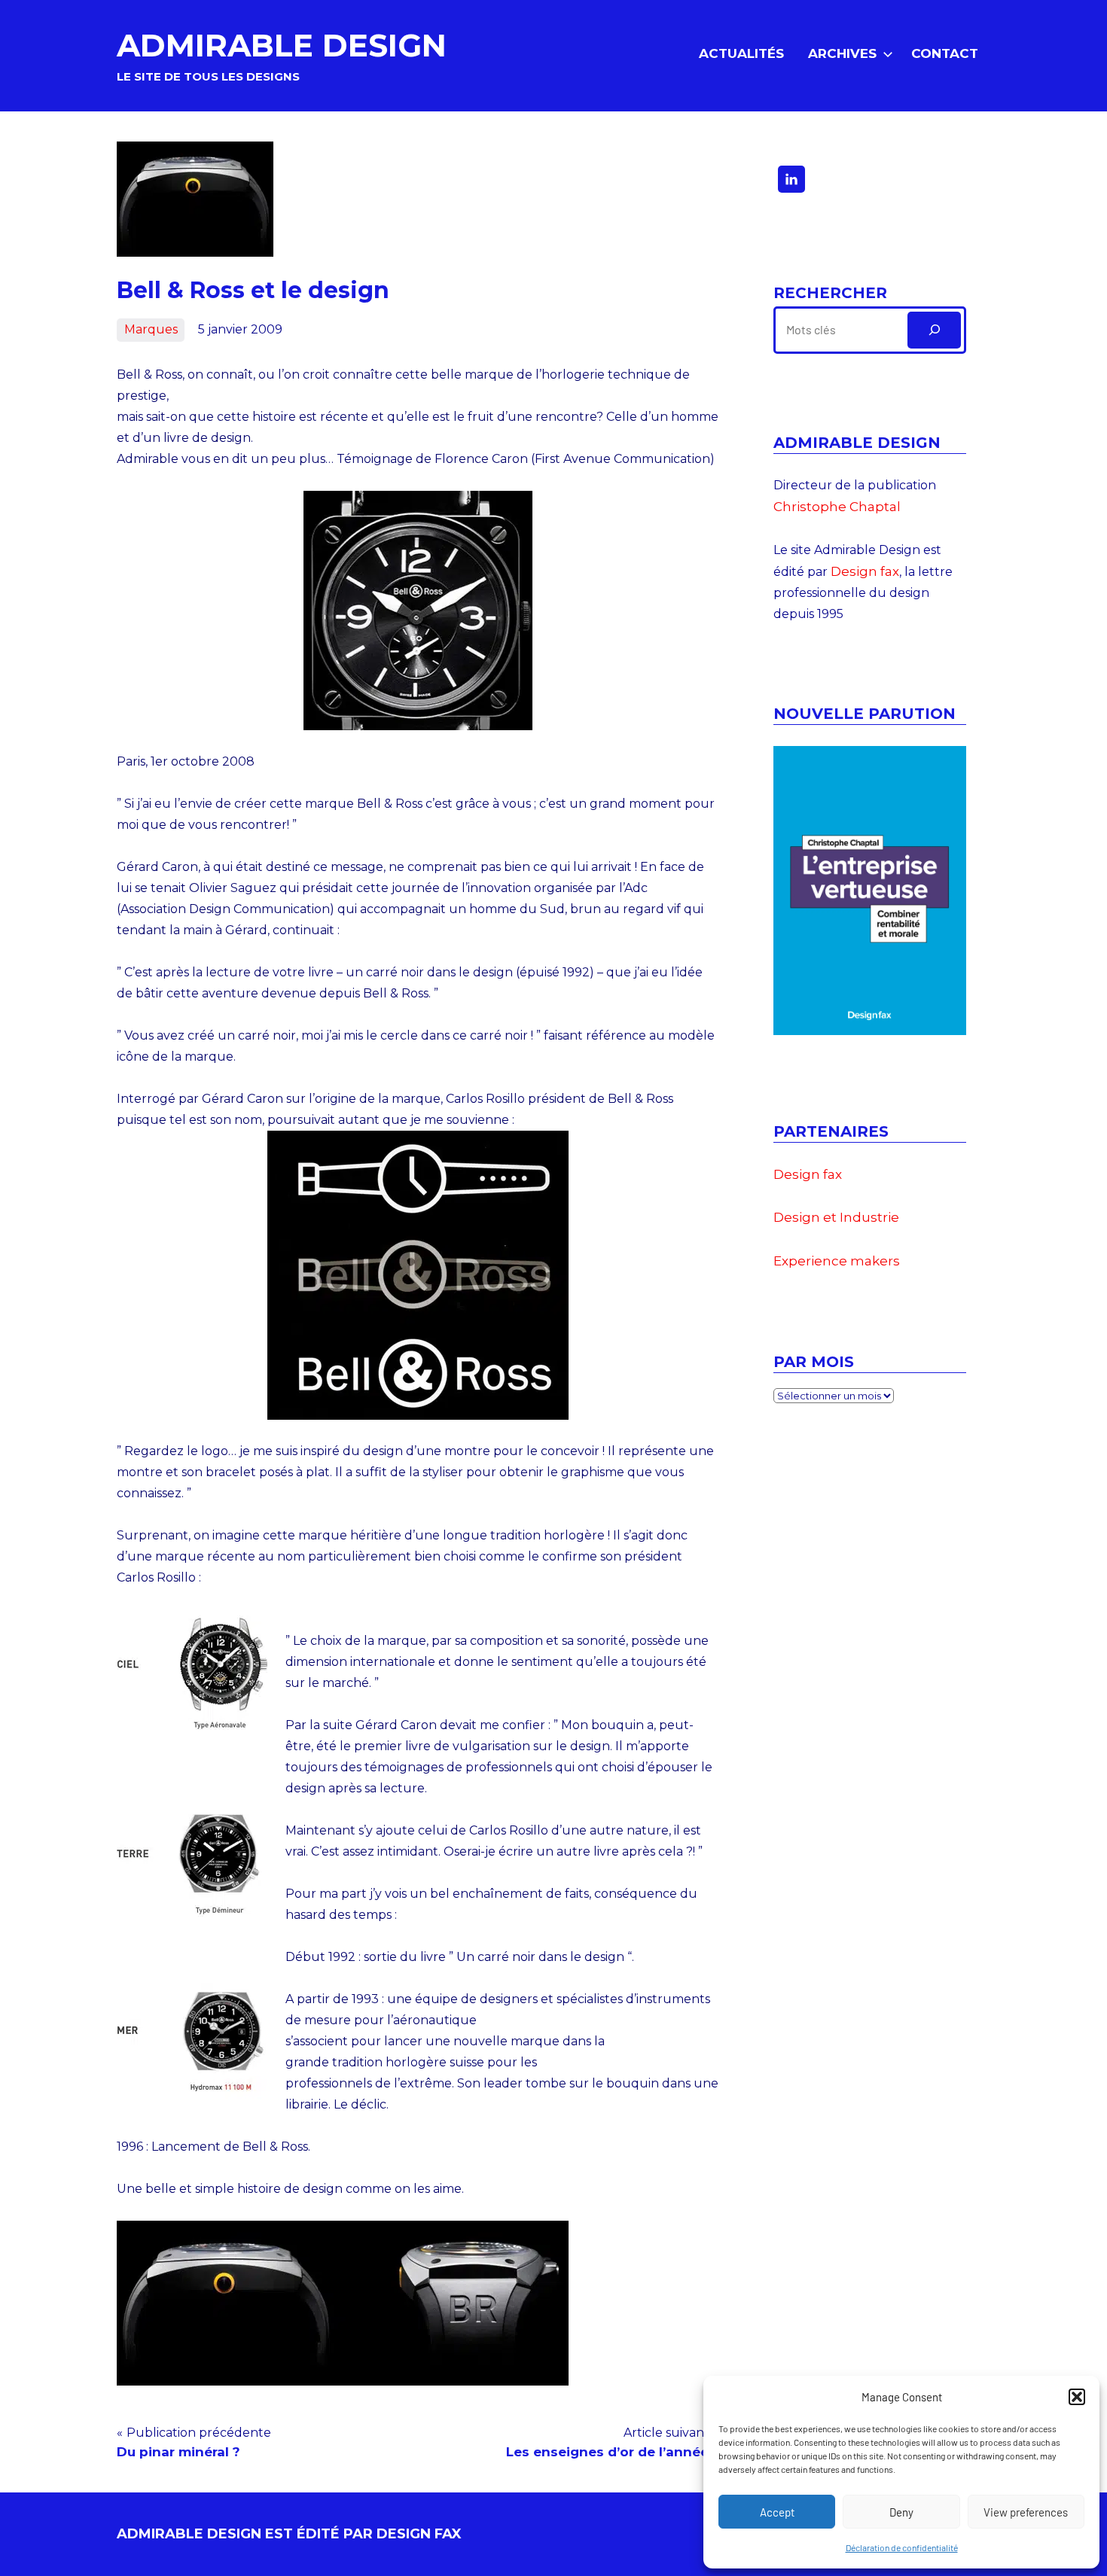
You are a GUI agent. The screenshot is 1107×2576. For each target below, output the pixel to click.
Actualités (741, 53)
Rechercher (830, 293)
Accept (777, 2512)
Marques (151, 329)
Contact (945, 53)
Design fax (865, 571)
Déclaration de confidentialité (902, 2547)
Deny (901, 2512)
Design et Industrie (836, 1217)
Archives (842, 53)
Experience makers (837, 1261)
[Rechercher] (934, 330)
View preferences (1026, 2512)
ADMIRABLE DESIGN (282, 45)
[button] (1077, 2397)
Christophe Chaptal (837, 507)
